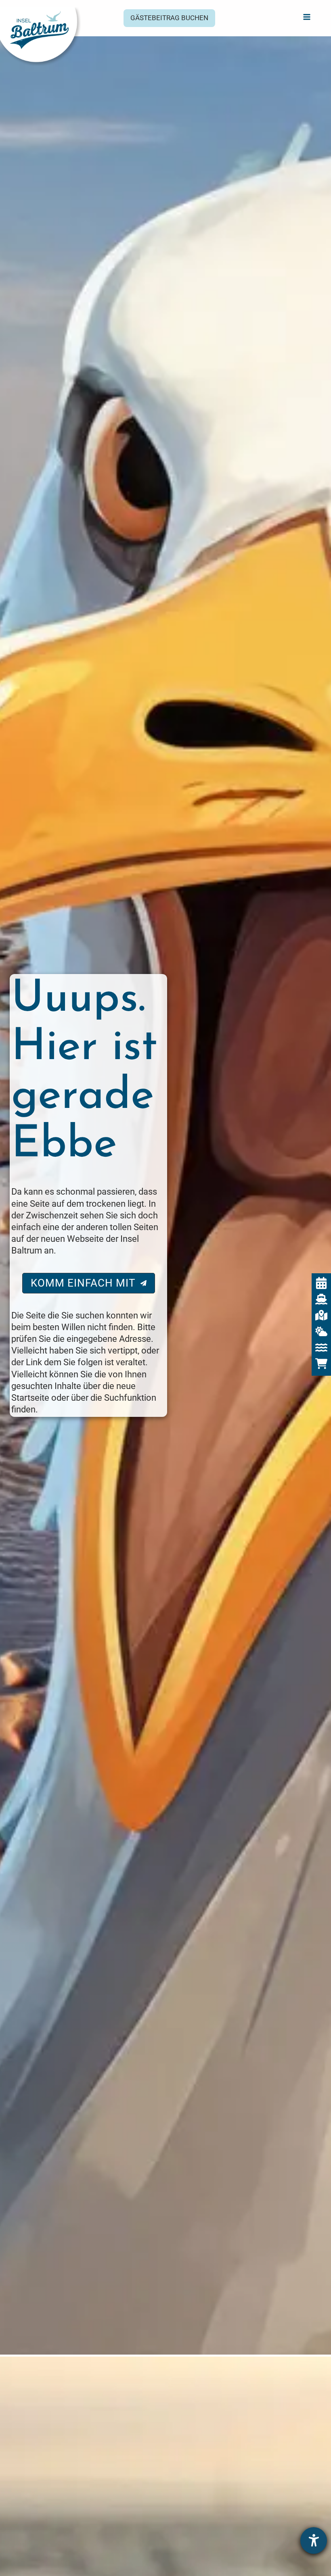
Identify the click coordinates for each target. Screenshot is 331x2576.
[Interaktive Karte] (321, 1315)
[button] (169, 18)
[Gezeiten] (321, 1347)
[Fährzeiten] (321, 1299)
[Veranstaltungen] (321, 1283)
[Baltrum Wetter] (321, 1331)
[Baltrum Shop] (321, 1364)
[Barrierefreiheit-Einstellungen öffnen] (314, 2541)
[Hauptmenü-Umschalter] (307, 17)
